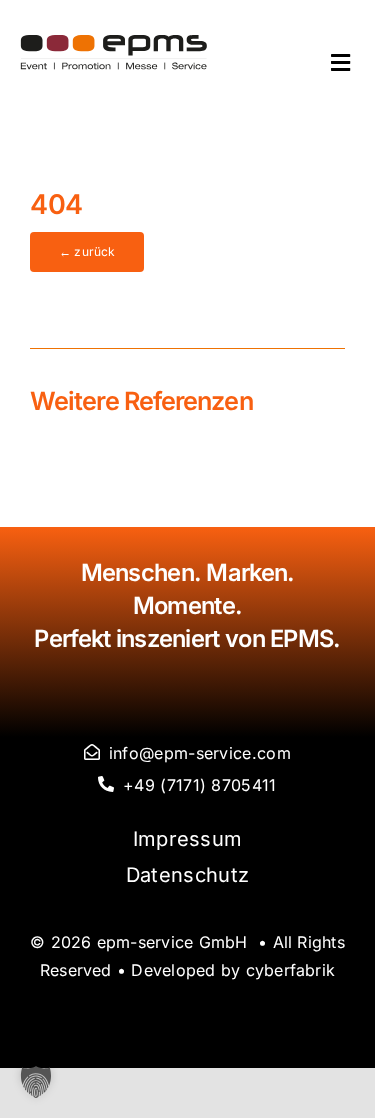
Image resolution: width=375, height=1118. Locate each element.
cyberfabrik (291, 970)
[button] (36, 1082)
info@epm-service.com (200, 753)
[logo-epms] (114, 44)
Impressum (188, 839)
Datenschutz (187, 875)
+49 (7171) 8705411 (199, 785)
